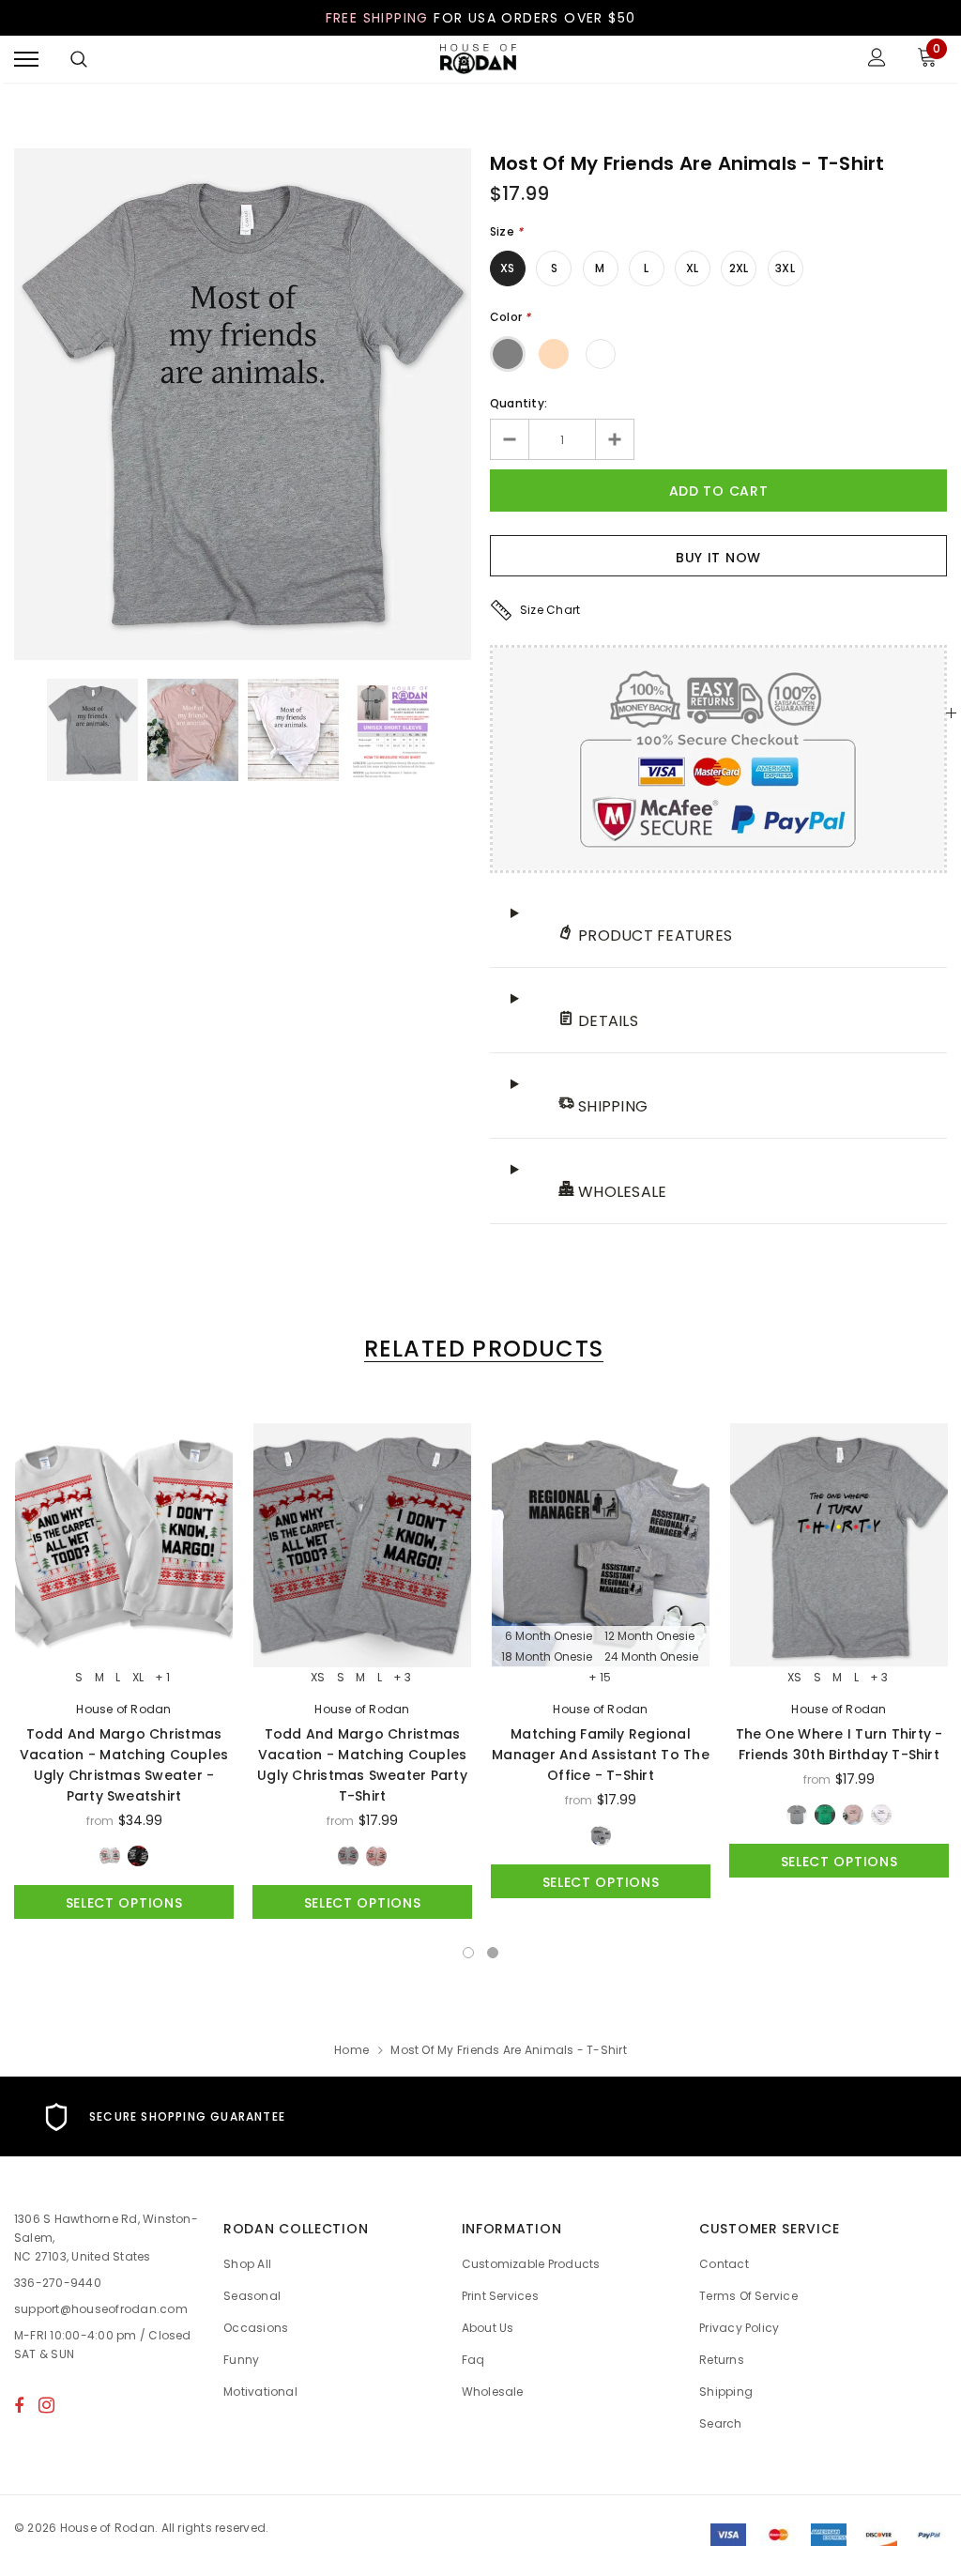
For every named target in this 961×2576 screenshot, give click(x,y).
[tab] (480, 1349)
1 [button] (468, 1953)
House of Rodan (123, 1709)
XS (507, 268)
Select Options (124, 1903)
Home (351, 2050)
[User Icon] (877, 60)
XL (692, 268)
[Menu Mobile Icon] (26, 60)
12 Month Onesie (649, 1636)
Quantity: (519, 403)
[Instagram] (46, 2405)
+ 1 (162, 1678)
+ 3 (402, 1678)
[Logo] (479, 60)
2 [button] (493, 1953)
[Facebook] (19, 2405)
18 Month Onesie (547, 1657)
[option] (243, 404)
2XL (739, 268)
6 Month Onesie (549, 1636)
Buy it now (718, 558)
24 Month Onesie (651, 1657)
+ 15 (600, 1678)
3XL (785, 268)
